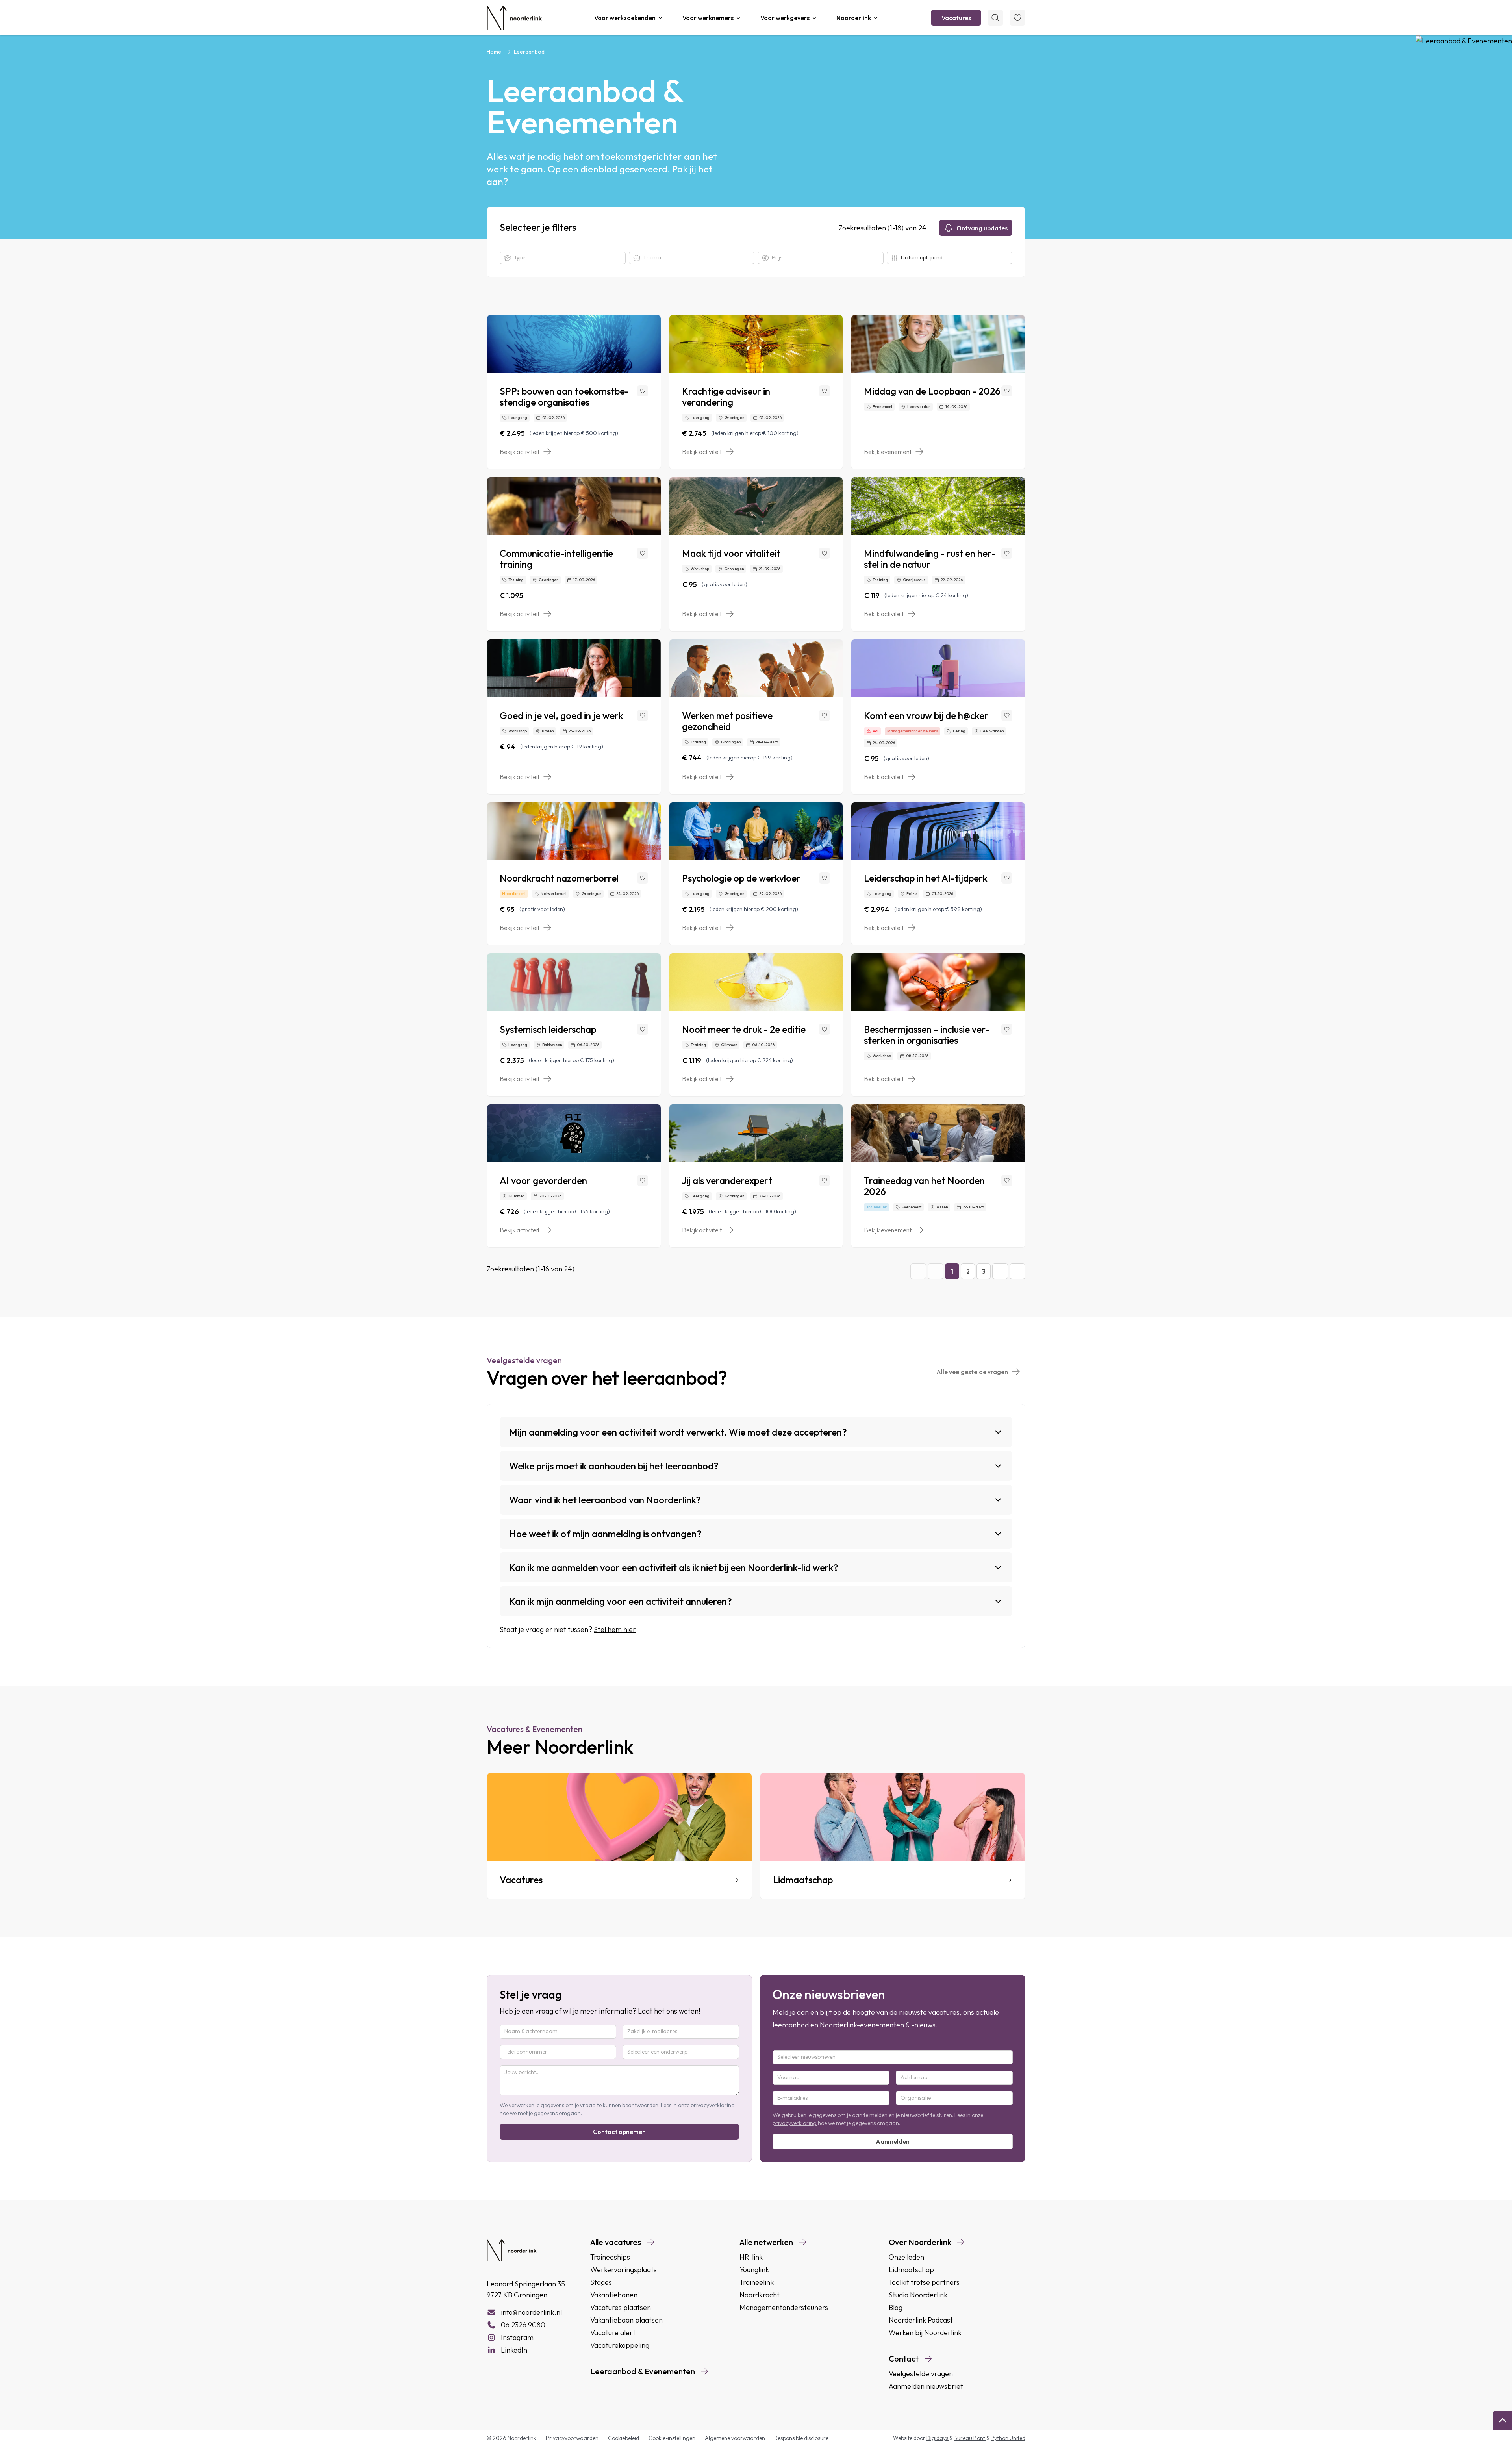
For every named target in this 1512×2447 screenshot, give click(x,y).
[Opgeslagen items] (1017, 18)
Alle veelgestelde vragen (972, 1372)
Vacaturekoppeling (620, 2345)
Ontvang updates (982, 228)
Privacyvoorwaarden (572, 2438)
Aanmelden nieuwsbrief (926, 2386)
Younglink (754, 2270)
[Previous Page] (936, 1271)
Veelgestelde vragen (921, 2374)
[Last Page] (1017, 1271)
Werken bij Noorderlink (925, 2333)
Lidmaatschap (911, 2270)
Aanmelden (893, 2141)
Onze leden (906, 2257)
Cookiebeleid (624, 2438)
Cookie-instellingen (672, 2438)
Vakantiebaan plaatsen (626, 2320)
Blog (896, 2307)
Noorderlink (854, 18)
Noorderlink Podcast (921, 2320)
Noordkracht (760, 2295)
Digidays (938, 2438)
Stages (601, 2282)
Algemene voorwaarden (735, 2438)
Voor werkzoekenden (625, 18)
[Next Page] (1000, 1271)
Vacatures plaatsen (621, 2307)
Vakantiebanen (614, 2295)
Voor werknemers (708, 18)
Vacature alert (613, 2333)
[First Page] (918, 1271)
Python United (1008, 2438)
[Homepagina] (514, 18)
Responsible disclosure (801, 2438)
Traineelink (757, 2282)
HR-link (751, 2257)
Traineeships (610, 2257)
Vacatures (956, 18)
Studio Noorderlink (918, 2295)
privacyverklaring (713, 2105)
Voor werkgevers (785, 18)
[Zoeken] (995, 18)
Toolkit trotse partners (924, 2282)
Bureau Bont (970, 2438)
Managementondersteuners (784, 2307)
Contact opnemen (619, 2132)
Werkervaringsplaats (624, 2270)
